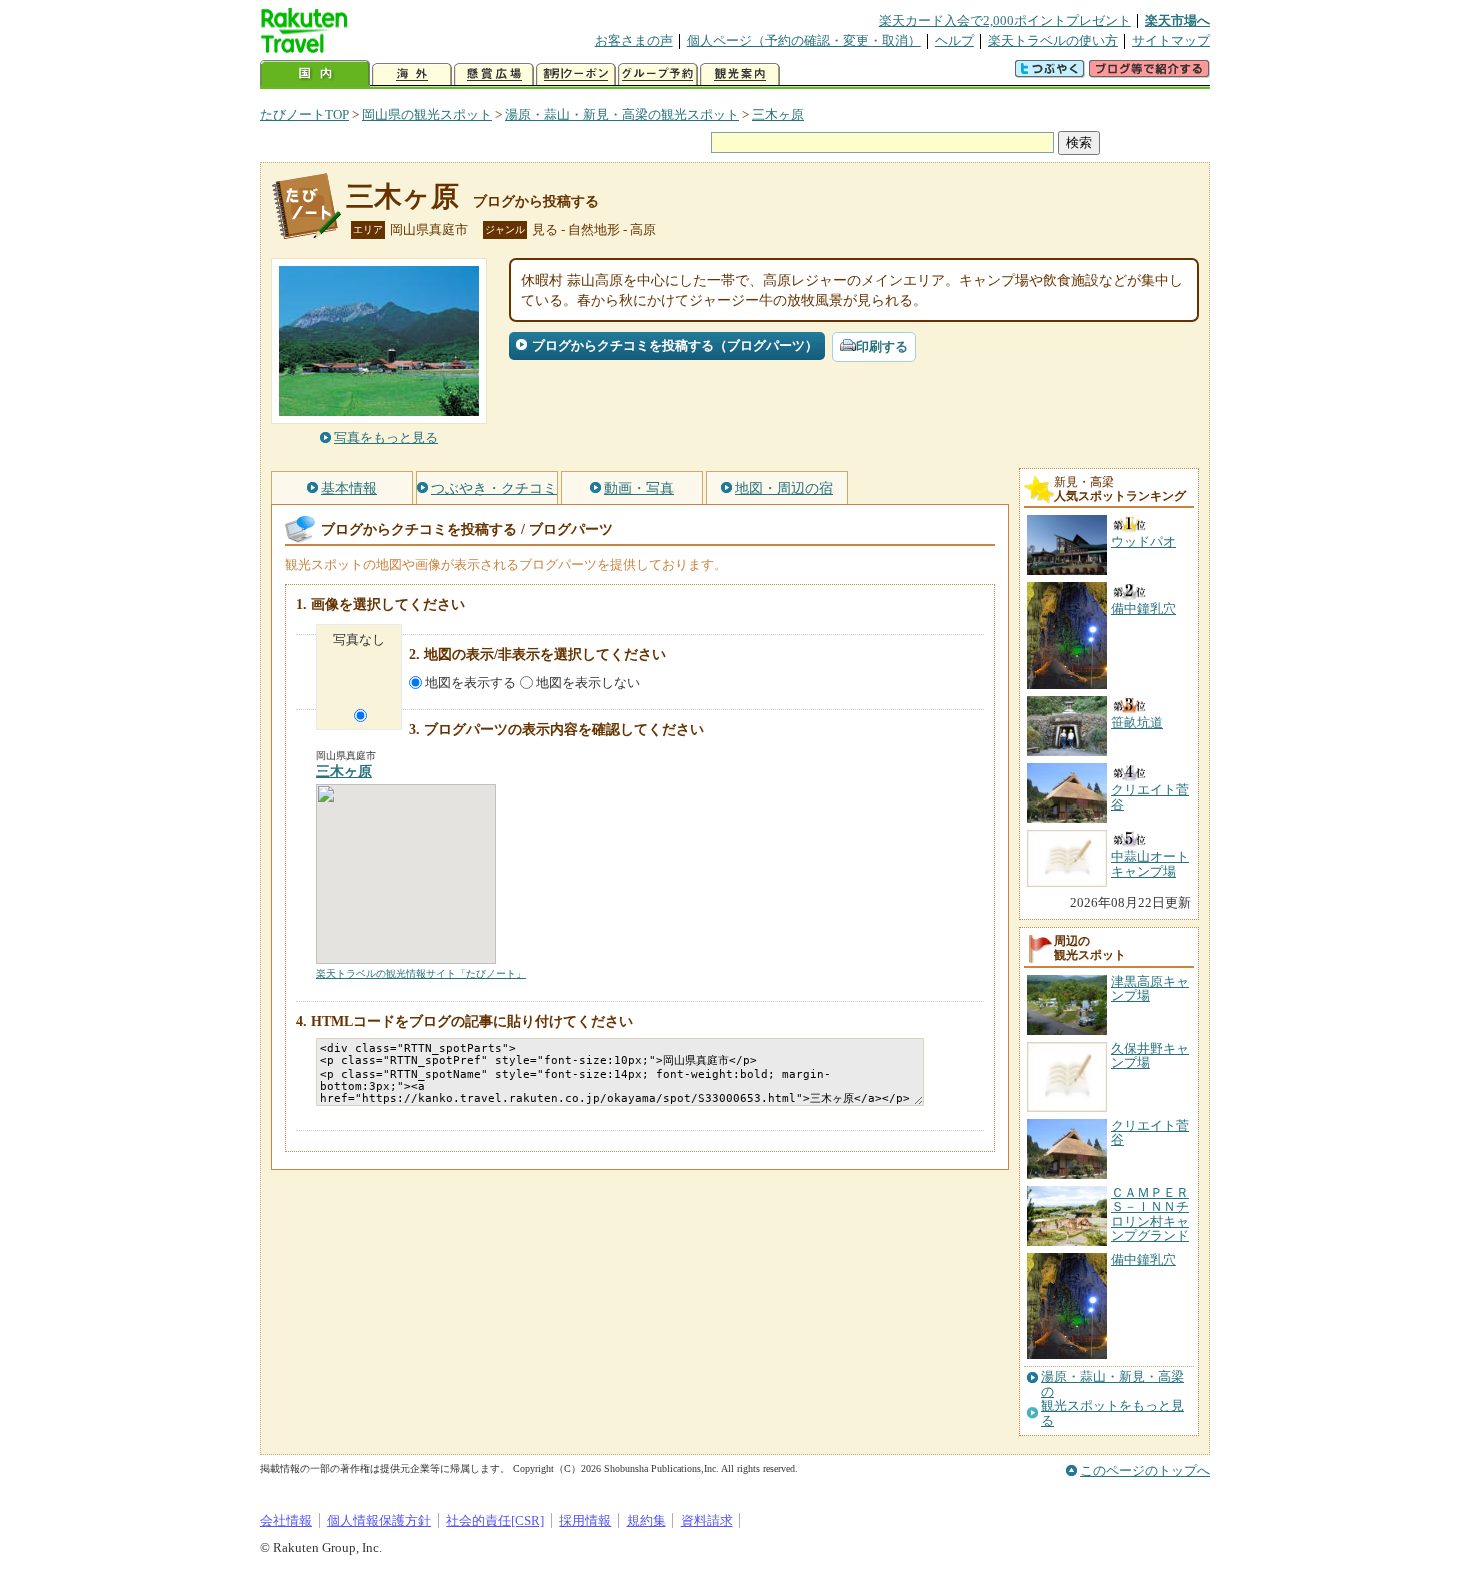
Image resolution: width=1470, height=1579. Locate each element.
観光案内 (740, 74)
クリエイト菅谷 (1150, 1132)
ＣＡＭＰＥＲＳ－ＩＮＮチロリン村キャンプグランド (1150, 1214)
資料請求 (707, 1520)
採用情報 (585, 1520)
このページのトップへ (1145, 1470)
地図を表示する (470, 682)
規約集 (646, 1520)
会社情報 (286, 1520)
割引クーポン (576, 74)
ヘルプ (954, 40)
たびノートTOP (304, 114)
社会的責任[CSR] (495, 1520)
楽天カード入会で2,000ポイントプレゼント (1005, 20)
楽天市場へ (1177, 20)
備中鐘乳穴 (1143, 1259)
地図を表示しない (588, 682)
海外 (412, 74)
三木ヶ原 (778, 114)
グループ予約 (658, 74)
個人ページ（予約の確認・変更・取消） (804, 40)
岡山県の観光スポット (427, 114)
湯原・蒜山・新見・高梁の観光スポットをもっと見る (1112, 1398)
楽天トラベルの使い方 (1053, 40)
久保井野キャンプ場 (1150, 1055)
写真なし (359, 639)
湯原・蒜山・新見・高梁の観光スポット (622, 114)
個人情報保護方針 (379, 1520)
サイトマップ (1171, 40)
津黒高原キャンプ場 (1150, 988)
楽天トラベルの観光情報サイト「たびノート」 (421, 973)
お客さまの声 (634, 40)
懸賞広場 (494, 74)
